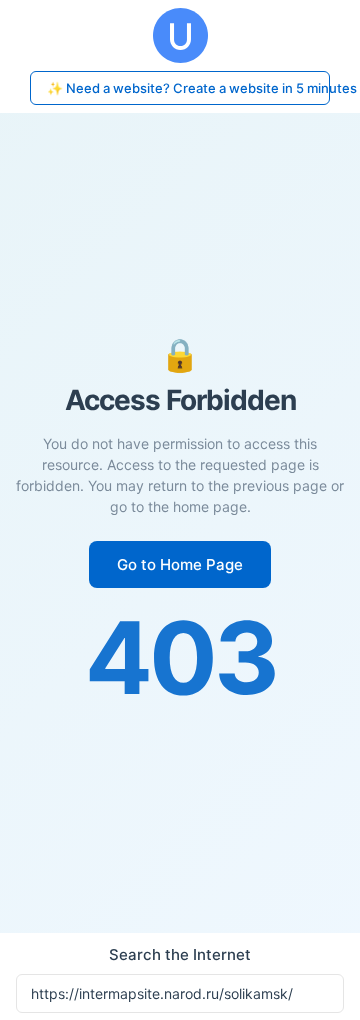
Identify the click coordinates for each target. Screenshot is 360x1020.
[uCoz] (180, 35)
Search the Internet (180, 954)
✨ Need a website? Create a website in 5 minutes (188, 88)
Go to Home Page (180, 564)
